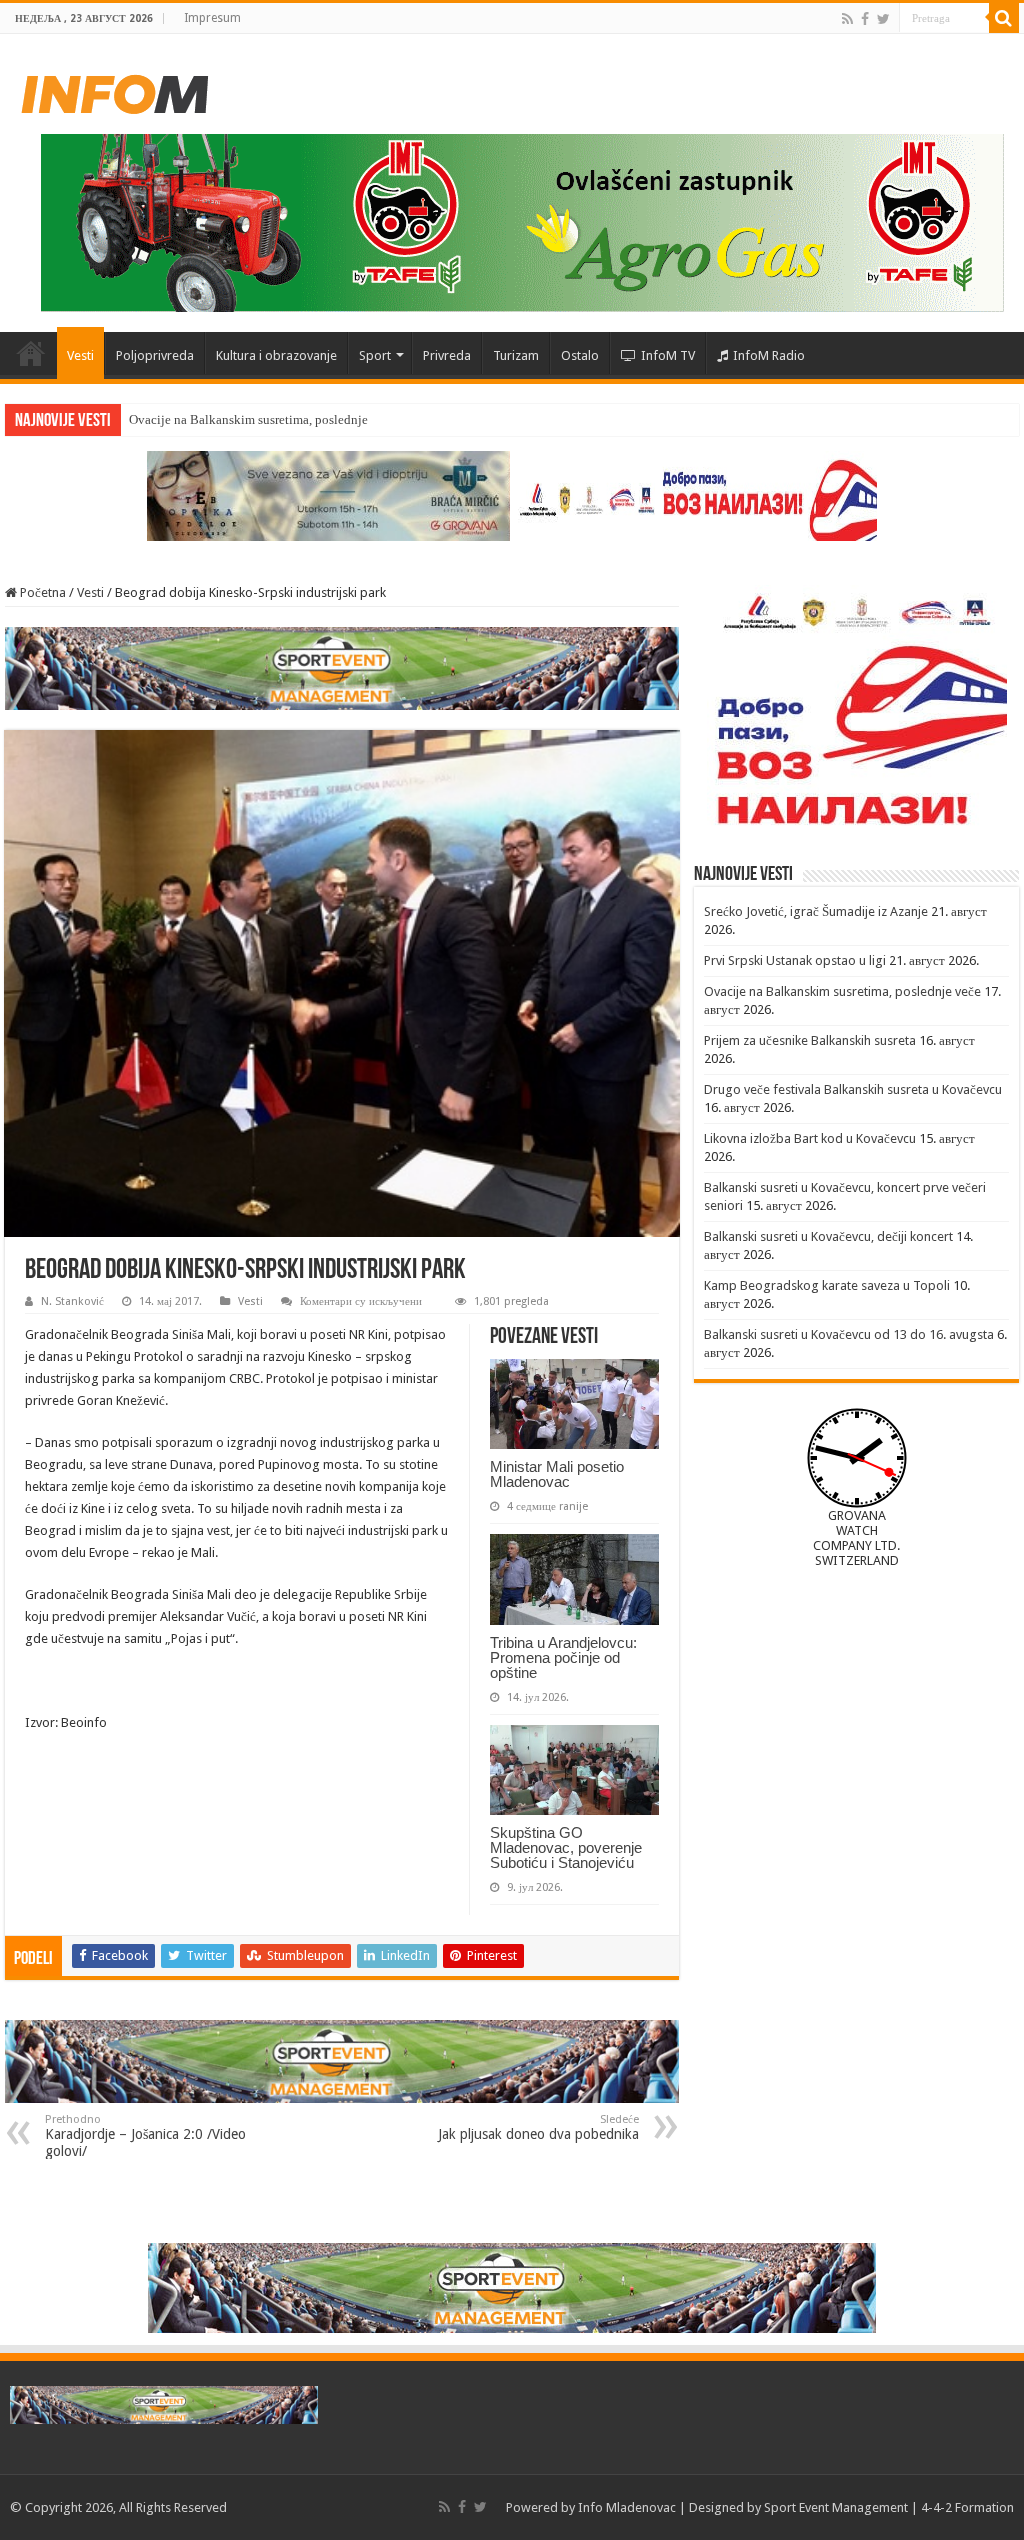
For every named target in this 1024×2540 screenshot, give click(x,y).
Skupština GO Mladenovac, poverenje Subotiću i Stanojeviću (566, 1847)
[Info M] (115, 90)
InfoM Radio (769, 355)
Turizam (516, 355)
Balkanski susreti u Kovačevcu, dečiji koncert (828, 1236)
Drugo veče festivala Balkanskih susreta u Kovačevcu (853, 1089)
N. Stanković (72, 1301)
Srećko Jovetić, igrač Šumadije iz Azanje (816, 911)
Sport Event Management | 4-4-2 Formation (889, 2507)
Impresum (212, 18)
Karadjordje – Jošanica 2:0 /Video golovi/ (145, 2136)
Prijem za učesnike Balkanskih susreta (810, 1040)
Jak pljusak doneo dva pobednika (538, 2127)
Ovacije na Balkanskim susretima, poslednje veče (262, 419)
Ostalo (580, 355)
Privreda (447, 355)
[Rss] (847, 19)
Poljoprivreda (155, 355)
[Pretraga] (1004, 18)
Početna (31, 353)
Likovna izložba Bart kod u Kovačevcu (810, 1138)
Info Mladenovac (627, 2507)
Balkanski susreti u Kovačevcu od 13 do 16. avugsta (849, 1334)
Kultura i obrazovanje (276, 355)
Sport (375, 355)
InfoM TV (668, 355)
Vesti (80, 355)
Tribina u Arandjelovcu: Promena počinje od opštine (563, 1657)
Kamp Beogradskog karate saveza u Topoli (827, 1285)
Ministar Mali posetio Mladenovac (557, 1474)
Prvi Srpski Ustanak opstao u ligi (795, 960)
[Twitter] (883, 19)
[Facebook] (865, 19)
